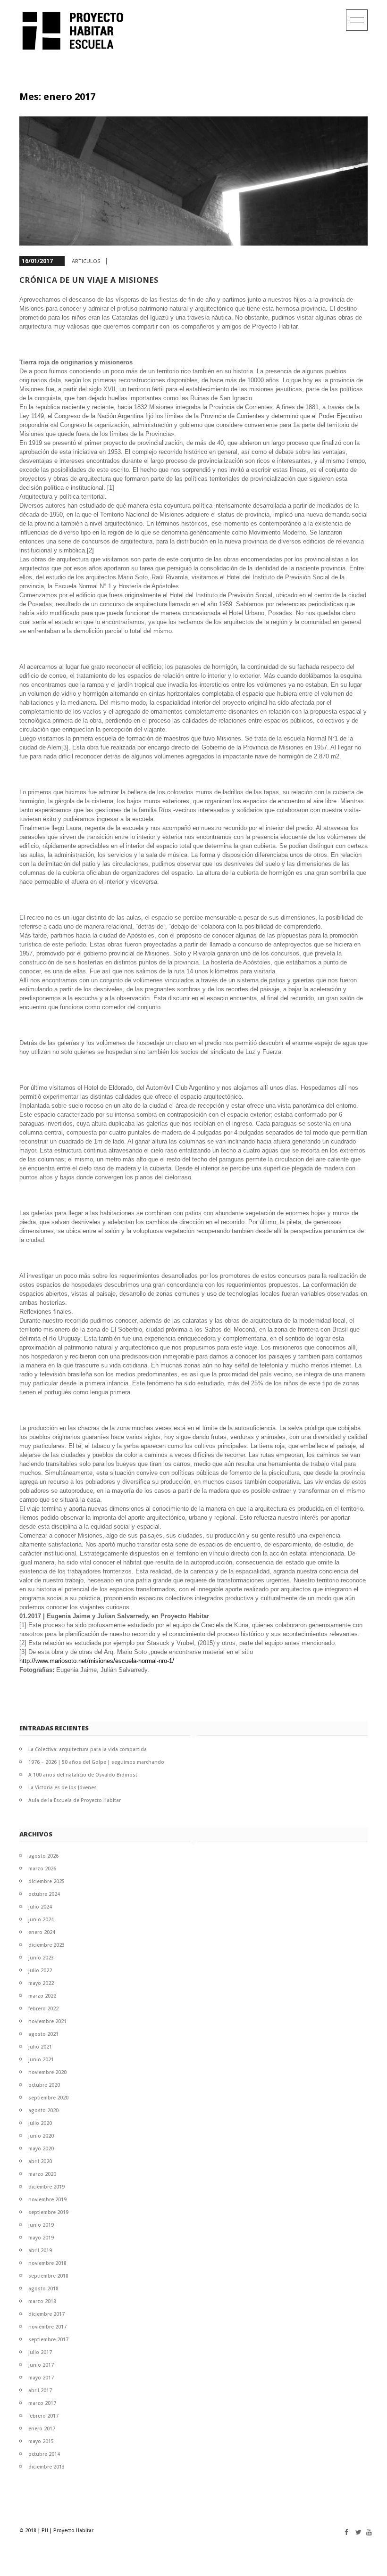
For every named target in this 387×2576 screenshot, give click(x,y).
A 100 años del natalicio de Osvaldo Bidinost (83, 1775)
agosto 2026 (43, 1856)
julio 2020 (40, 2123)
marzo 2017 (42, 2403)
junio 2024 (41, 1919)
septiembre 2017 (48, 2339)
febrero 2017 (43, 2416)
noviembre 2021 (47, 2021)
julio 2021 (40, 2047)
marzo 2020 (42, 2174)
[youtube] (367, 2532)
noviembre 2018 (47, 2263)
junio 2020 (41, 2136)
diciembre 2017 (46, 2314)
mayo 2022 (41, 1983)
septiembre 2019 (48, 2212)
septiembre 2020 (48, 2098)
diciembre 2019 (46, 2187)
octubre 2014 (44, 2454)
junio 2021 (41, 2059)
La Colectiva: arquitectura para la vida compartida (88, 1749)
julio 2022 (40, 1970)
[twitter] (356, 2532)
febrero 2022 (43, 2008)
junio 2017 (41, 2365)
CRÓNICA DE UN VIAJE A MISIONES (89, 280)
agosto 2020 (43, 2110)
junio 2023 (41, 1958)
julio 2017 (40, 2352)
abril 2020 (40, 2161)
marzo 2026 (42, 1868)
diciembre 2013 (46, 2467)
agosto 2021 (43, 2034)
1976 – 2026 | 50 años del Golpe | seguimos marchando (96, 1762)
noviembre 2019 (47, 2199)
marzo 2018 (42, 2301)
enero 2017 (42, 2428)
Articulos (86, 261)
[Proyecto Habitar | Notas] (77, 31)
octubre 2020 (44, 2085)
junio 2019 (41, 2225)
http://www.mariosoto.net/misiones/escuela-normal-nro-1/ (97, 1661)
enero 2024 (42, 1932)
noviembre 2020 (47, 2072)
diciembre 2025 (46, 1881)
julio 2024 (40, 1907)
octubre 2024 (44, 1894)
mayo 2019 (41, 2238)
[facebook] (345, 2532)
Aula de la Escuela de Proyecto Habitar (75, 1800)
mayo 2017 (41, 2378)
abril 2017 (40, 2390)
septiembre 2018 (48, 2276)
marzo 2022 (42, 1996)
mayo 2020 (41, 2148)
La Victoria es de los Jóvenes (63, 1787)
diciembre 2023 (46, 1945)
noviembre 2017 (47, 2327)
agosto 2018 (43, 2288)
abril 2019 (40, 2250)
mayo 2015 (41, 2441)
